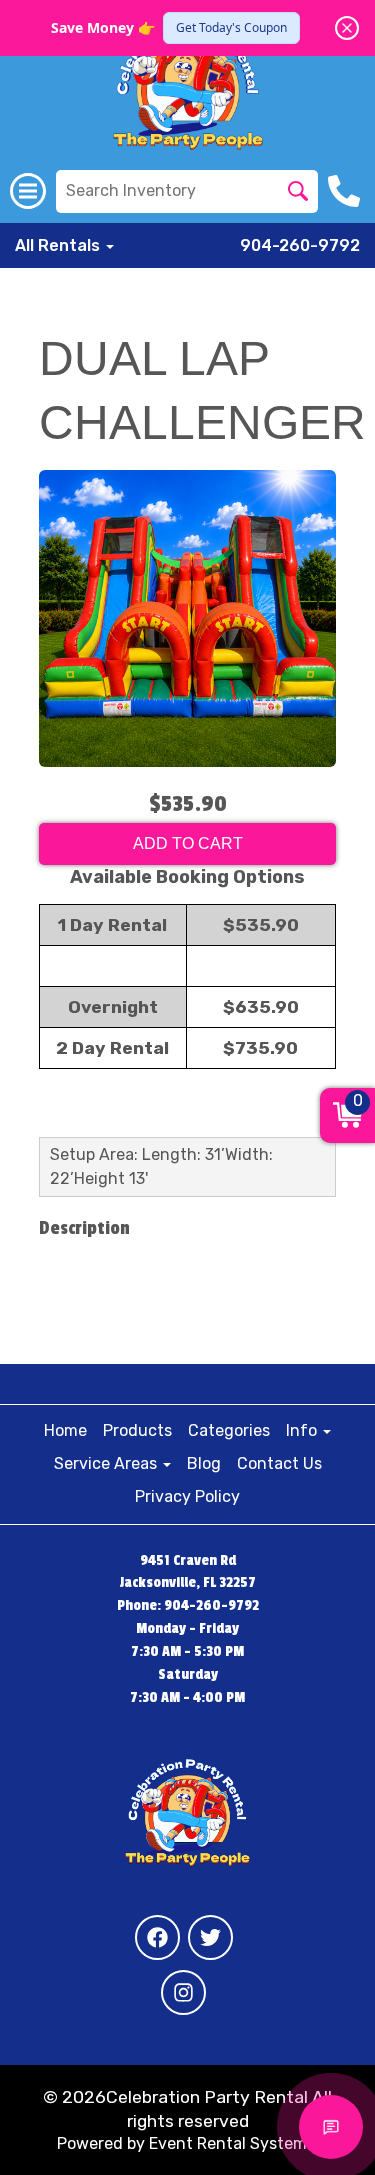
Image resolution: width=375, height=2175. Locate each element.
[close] (347, 28)
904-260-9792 (300, 245)
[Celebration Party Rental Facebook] (157, 1937)
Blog (204, 1463)
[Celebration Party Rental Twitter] (210, 1937)
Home (65, 1430)
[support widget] (331, 2127)
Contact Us (279, 1463)
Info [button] (303, 1430)
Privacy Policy (187, 1496)
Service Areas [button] (107, 1463)
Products (137, 1430)
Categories (229, 1430)
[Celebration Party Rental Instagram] (183, 1992)
